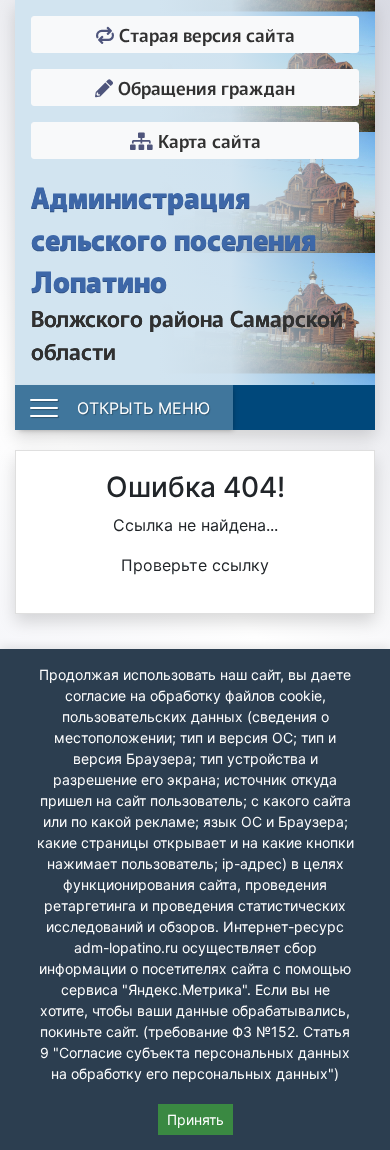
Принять (195, 1119)
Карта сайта (207, 140)
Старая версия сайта (204, 34)
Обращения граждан (204, 87)
